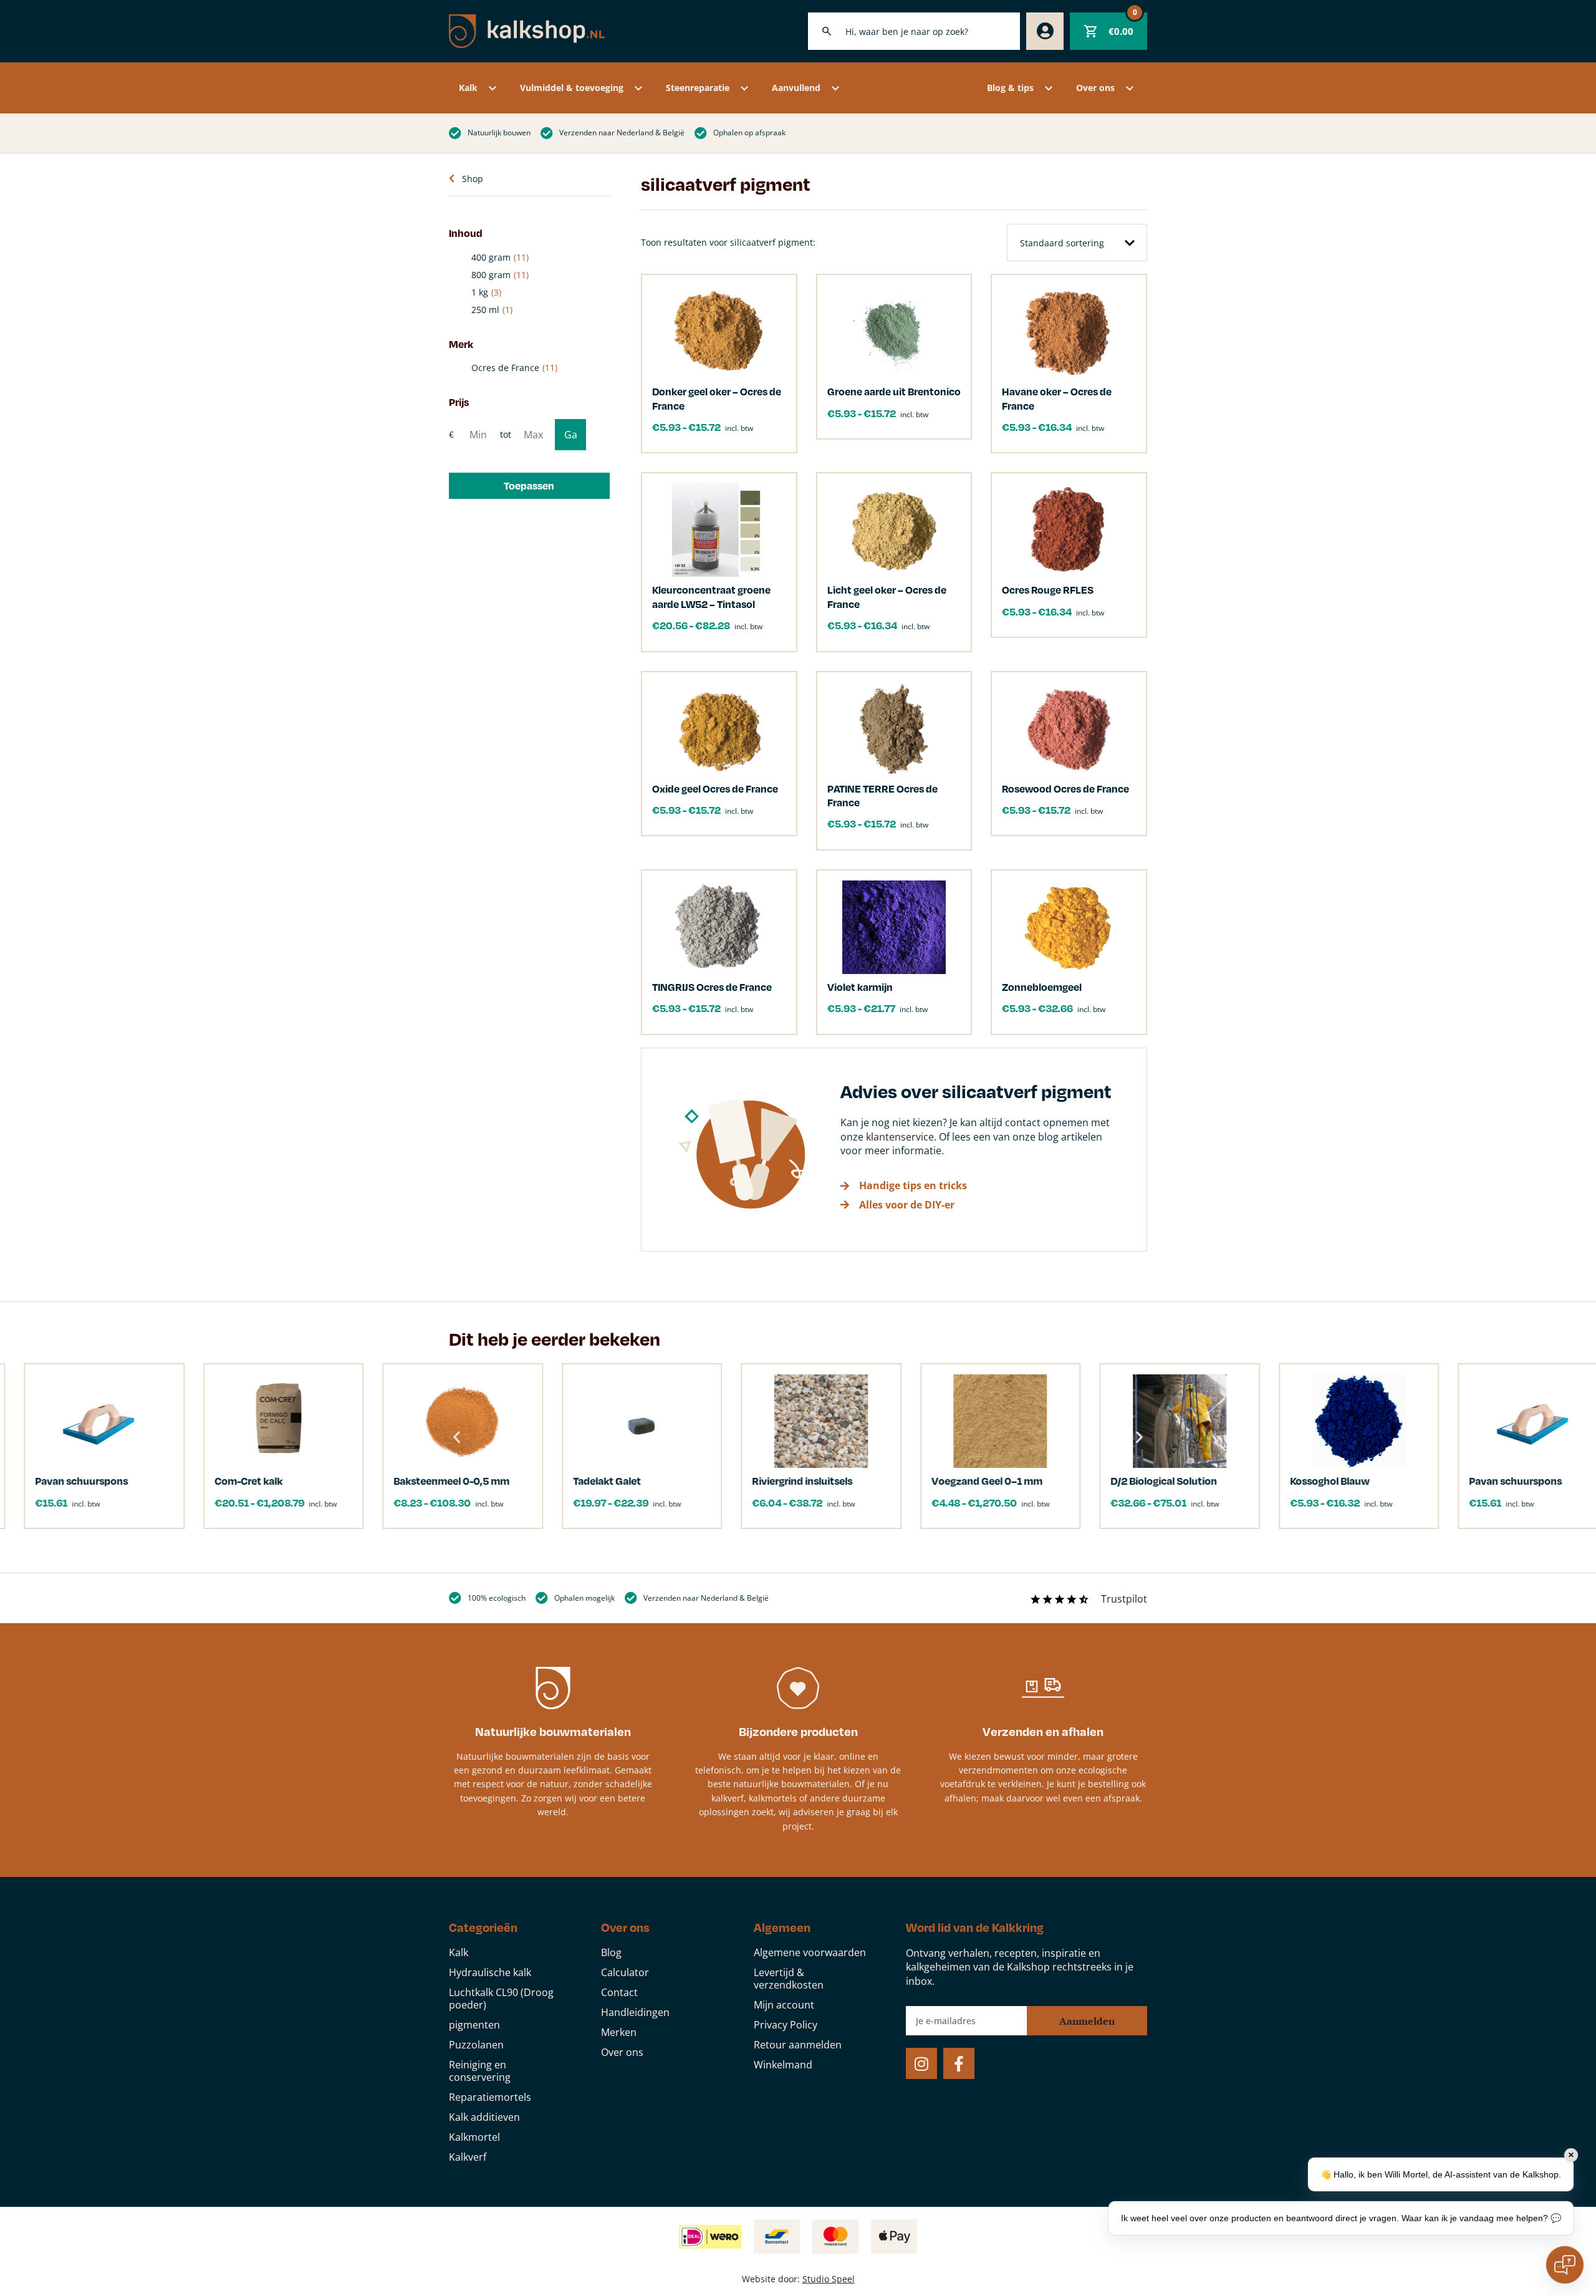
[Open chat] (1565, 2265)
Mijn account (784, 2005)
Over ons (1095, 88)
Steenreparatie (698, 88)
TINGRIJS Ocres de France (712, 987)
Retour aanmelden (798, 2045)
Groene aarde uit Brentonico (894, 391)
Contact (619, 1992)
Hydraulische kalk (490, 1972)
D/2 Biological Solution (1051, 1481)
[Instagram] (921, 2063)
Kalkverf (468, 2157)
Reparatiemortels (490, 2097)
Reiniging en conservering (480, 2071)
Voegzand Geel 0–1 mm (874, 1481)
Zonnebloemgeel (1042, 987)
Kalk (468, 88)
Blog (611, 1952)
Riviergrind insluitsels (690, 1481)
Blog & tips (1010, 88)
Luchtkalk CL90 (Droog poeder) (501, 1999)
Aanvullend (796, 88)
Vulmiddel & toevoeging (572, 88)
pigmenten (474, 2025)
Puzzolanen (476, 2045)
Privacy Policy (786, 2025)
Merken (619, 2032)
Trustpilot (1124, 1599)
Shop (473, 179)
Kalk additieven (484, 2117)
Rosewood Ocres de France (1065, 789)
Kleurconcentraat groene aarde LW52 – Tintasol (711, 596)
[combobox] (914, 31)
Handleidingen (635, 2012)
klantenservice (900, 1137)
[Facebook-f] (959, 2063)
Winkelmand (783, 2065)
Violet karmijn (860, 987)
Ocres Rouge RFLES (1048, 590)
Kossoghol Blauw (1217, 1481)
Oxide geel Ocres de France (715, 789)
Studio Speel (829, 2279)
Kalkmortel (474, 2137)
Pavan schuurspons (1403, 1481)
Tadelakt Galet (494, 1481)
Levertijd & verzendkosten (789, 1979)
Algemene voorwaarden (810, 1952)
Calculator (625, 1972)
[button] (529, 486)
